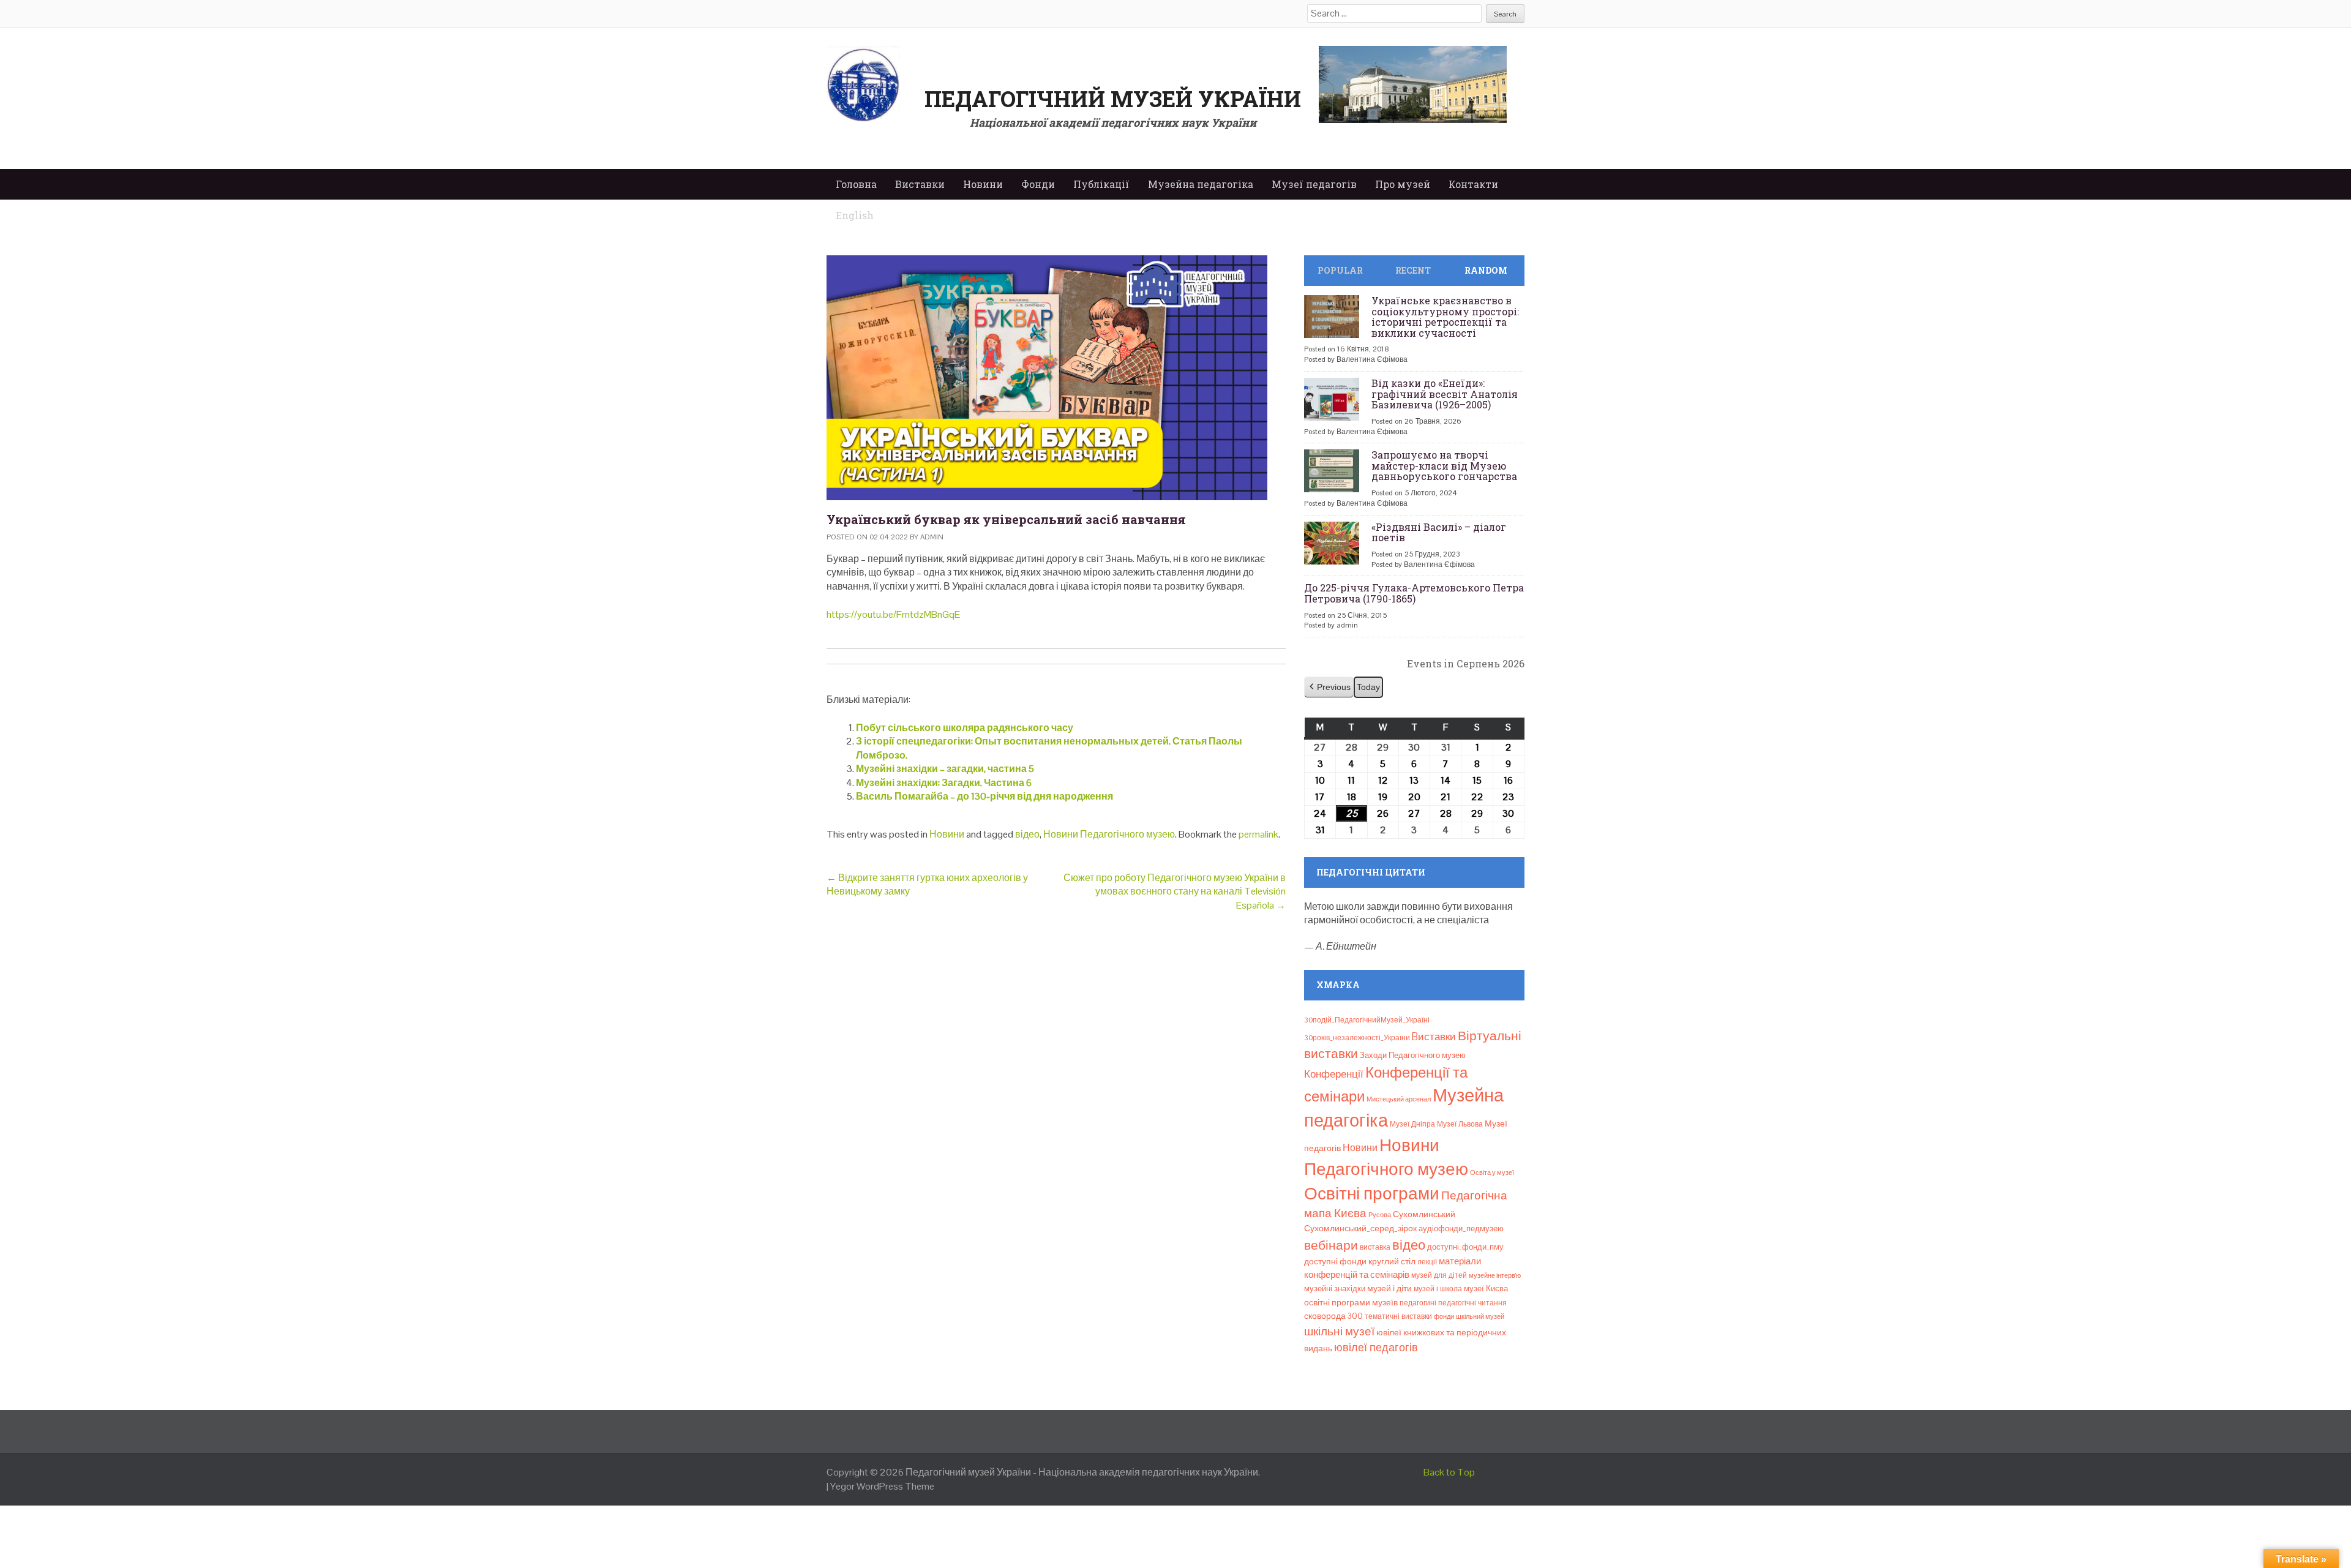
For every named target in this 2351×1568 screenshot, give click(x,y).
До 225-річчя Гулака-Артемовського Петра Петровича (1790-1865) (1414, 593)
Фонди (1038, 184)
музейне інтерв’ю (1495, 1275)
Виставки (920, 184)
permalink (1258, 834)
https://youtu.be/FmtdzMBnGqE (893, 614)
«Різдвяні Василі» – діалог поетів (1439, 532)
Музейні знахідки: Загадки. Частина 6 (944, 783)
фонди (1444, 1316)
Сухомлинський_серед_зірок (1360, 1228)
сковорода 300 (1333, 1316)
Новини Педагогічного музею (1109, 834)
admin (932, 537)
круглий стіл (1392, 1261)
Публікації (1101, 184)
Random (1486, 270)
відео (1027, 834)
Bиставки (1434, 1037)
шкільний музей (1480, 1316)
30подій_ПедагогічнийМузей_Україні (1367, 1020)
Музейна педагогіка (1201, 184)
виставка (1375, 1247)
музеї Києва (1486, 1289)
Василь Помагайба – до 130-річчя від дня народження (984, 796)
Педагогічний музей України (1113, 99)
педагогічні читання (1472, 1303)
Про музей (1403, 184)
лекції (1427, 1262)
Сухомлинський (1424, 1214)
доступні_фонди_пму (1465, 1247)
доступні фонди (1335, 1261)
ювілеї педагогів (1376, 1347)
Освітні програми (1372, 1193)
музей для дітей (1439, 1275)
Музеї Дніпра (1412, 1124)
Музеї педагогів (1314, 184)
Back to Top (1449, 1472)
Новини (983, 184)
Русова (1380, 1215)
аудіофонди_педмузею (1461, 1229)
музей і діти (1389, 1288)
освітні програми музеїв (1351, 1303)
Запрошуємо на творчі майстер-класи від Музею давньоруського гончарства (1444, 465)
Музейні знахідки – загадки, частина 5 (945, 769)
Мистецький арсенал (1399, 1099)
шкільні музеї (1339, 1331)
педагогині (1418, 1303)
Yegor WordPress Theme (882, 1486)
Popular (1340, 270)
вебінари (1331, 1245)
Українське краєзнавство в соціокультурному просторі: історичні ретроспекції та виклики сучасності (1445, 317)
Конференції (1334, 1074)
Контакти (1473, 184)
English (855, 215)
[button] (1329, 687)
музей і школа (1438, 1289)
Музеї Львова (1460, 1124)
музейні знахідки (1335, 1289)
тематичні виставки (1398, 1316)
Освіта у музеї (1492, 1172)
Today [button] (1368, 687)
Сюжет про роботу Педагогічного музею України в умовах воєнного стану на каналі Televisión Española (1175, 891)
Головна (856, 184)
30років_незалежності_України (1357, 1038)
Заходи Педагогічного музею (1413, 1055)
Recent (1413, 270)
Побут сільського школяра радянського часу (965, 728)
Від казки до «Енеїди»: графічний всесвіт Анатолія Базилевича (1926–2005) (1445, 394)
